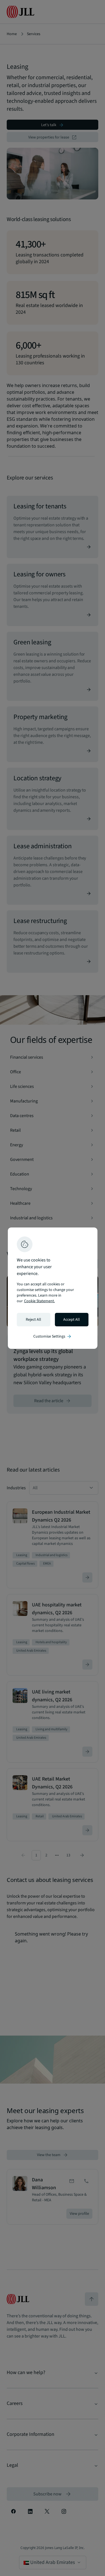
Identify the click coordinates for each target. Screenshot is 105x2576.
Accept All (72, 1320)
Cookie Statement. (39, 1301)
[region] (53, 1288)
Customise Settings (53, 1336)
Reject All (33, 1320)
